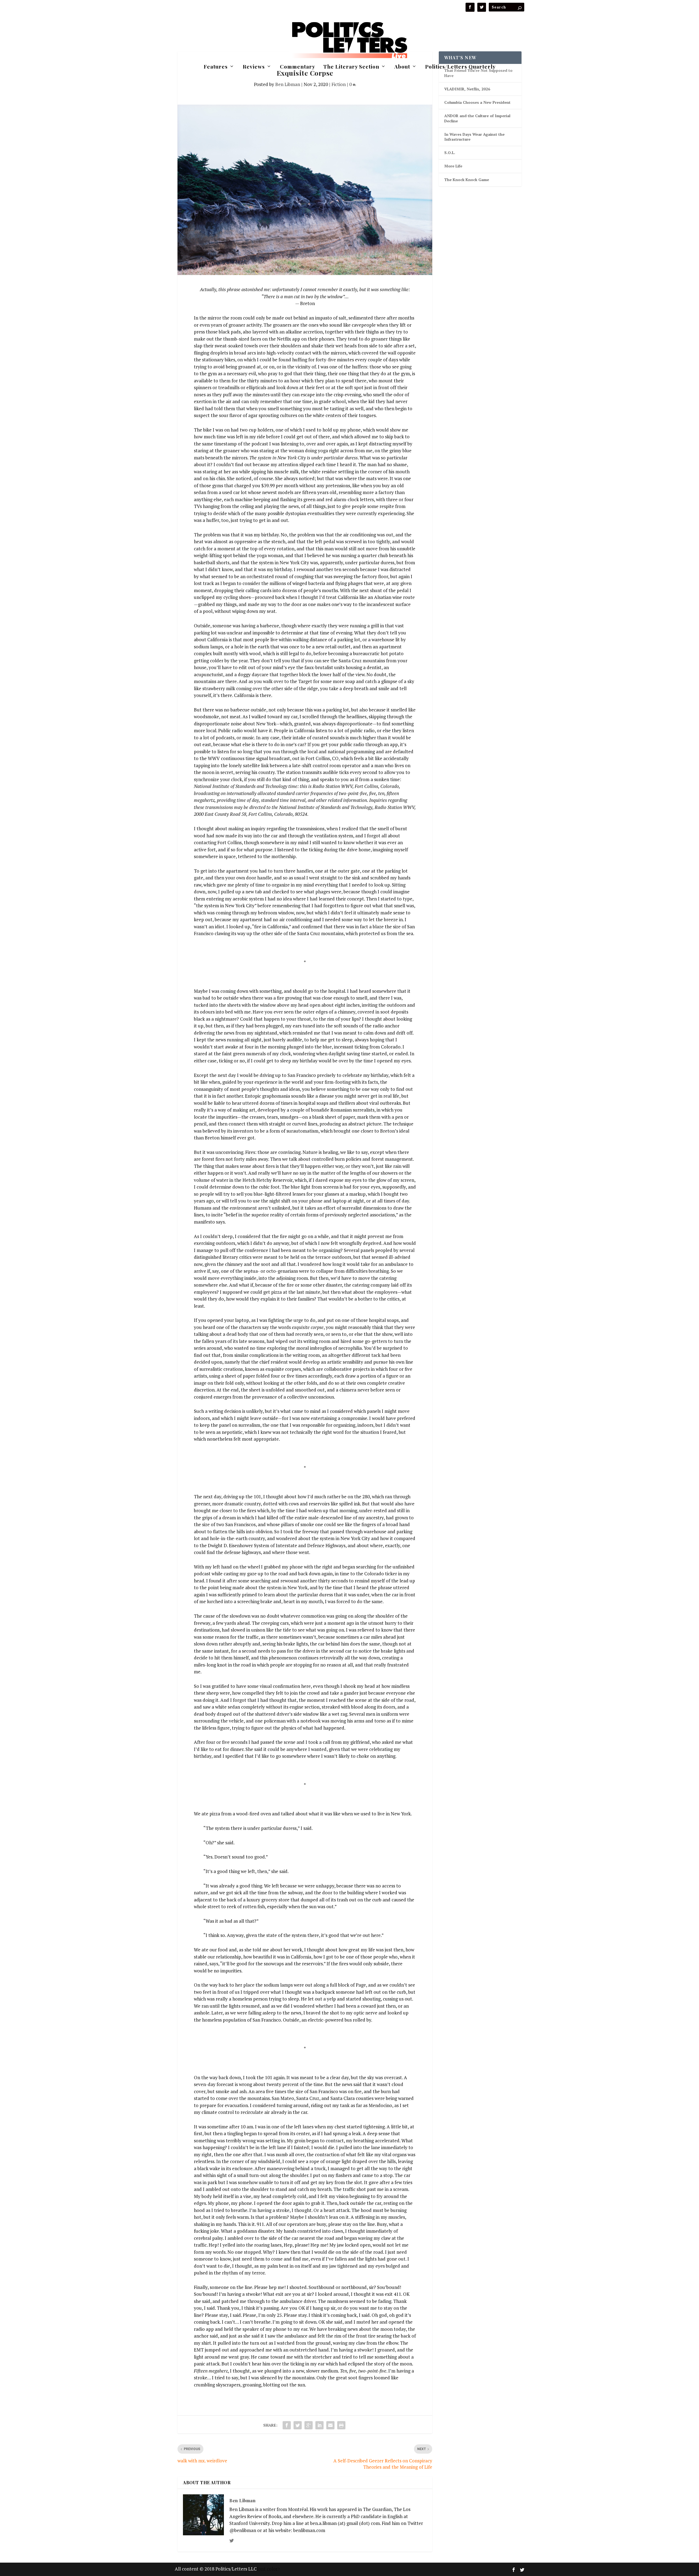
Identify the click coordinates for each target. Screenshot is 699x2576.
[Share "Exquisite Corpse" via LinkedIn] (319, 2425)
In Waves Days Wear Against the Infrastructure (474, 137)
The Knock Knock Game (467, 180)
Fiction (339, 84)
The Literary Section (351, 67)
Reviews (254, 67)
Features (216, 67)
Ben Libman (288, 84)
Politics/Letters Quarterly (460, 67)
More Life (453, 166)
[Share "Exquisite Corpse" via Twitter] (298, 2425)
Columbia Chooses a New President (477, 102)
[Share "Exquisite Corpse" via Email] (330, 2425)
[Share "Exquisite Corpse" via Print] (341, 2425)
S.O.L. (450, 153)
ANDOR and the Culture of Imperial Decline (477, 118)
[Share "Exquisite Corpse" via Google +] (309, 2425)
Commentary (297, 67)
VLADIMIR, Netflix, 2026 (467, 89)
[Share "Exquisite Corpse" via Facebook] (287, 2425)
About (402, 67)
